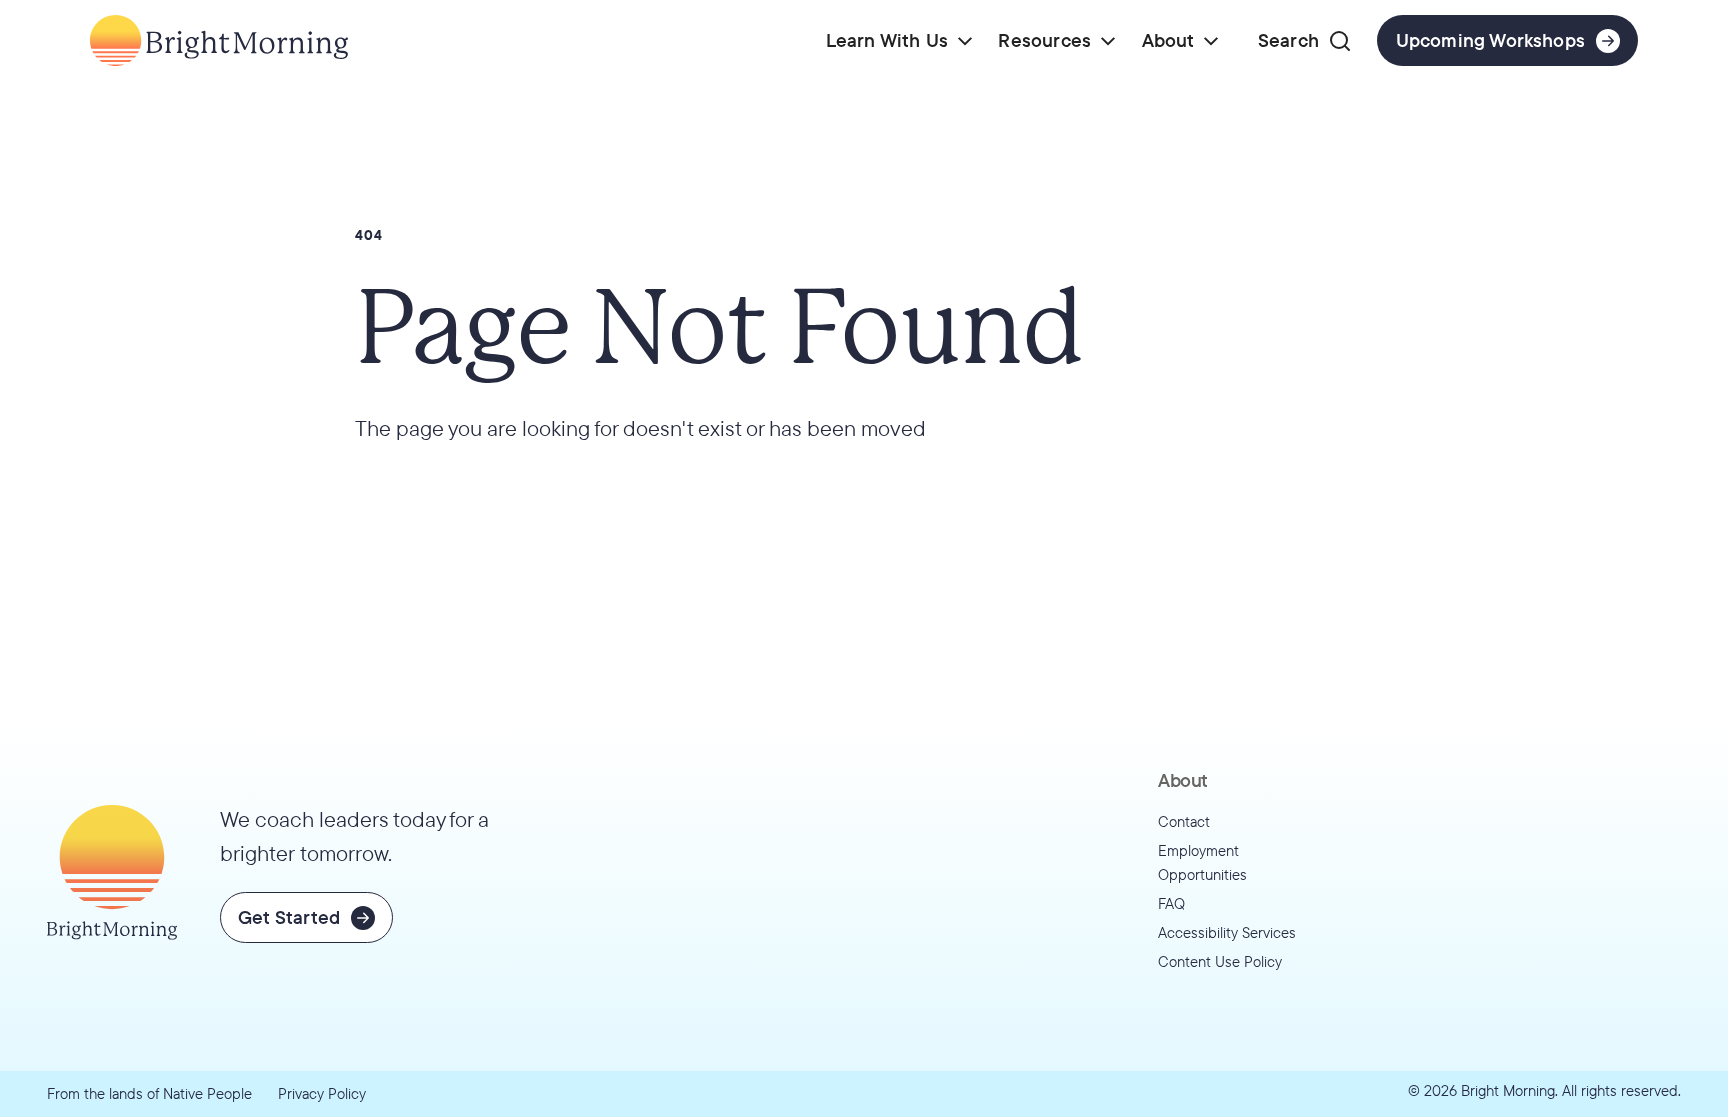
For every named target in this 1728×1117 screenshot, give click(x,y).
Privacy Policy (322, 1093)
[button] (899, 40)
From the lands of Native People (149, 1093)
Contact (1184, 821)
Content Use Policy (1220, 961)
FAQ (1171, 903)
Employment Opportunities (1202, 863)
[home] (219, 40)
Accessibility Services (1227, 932)
